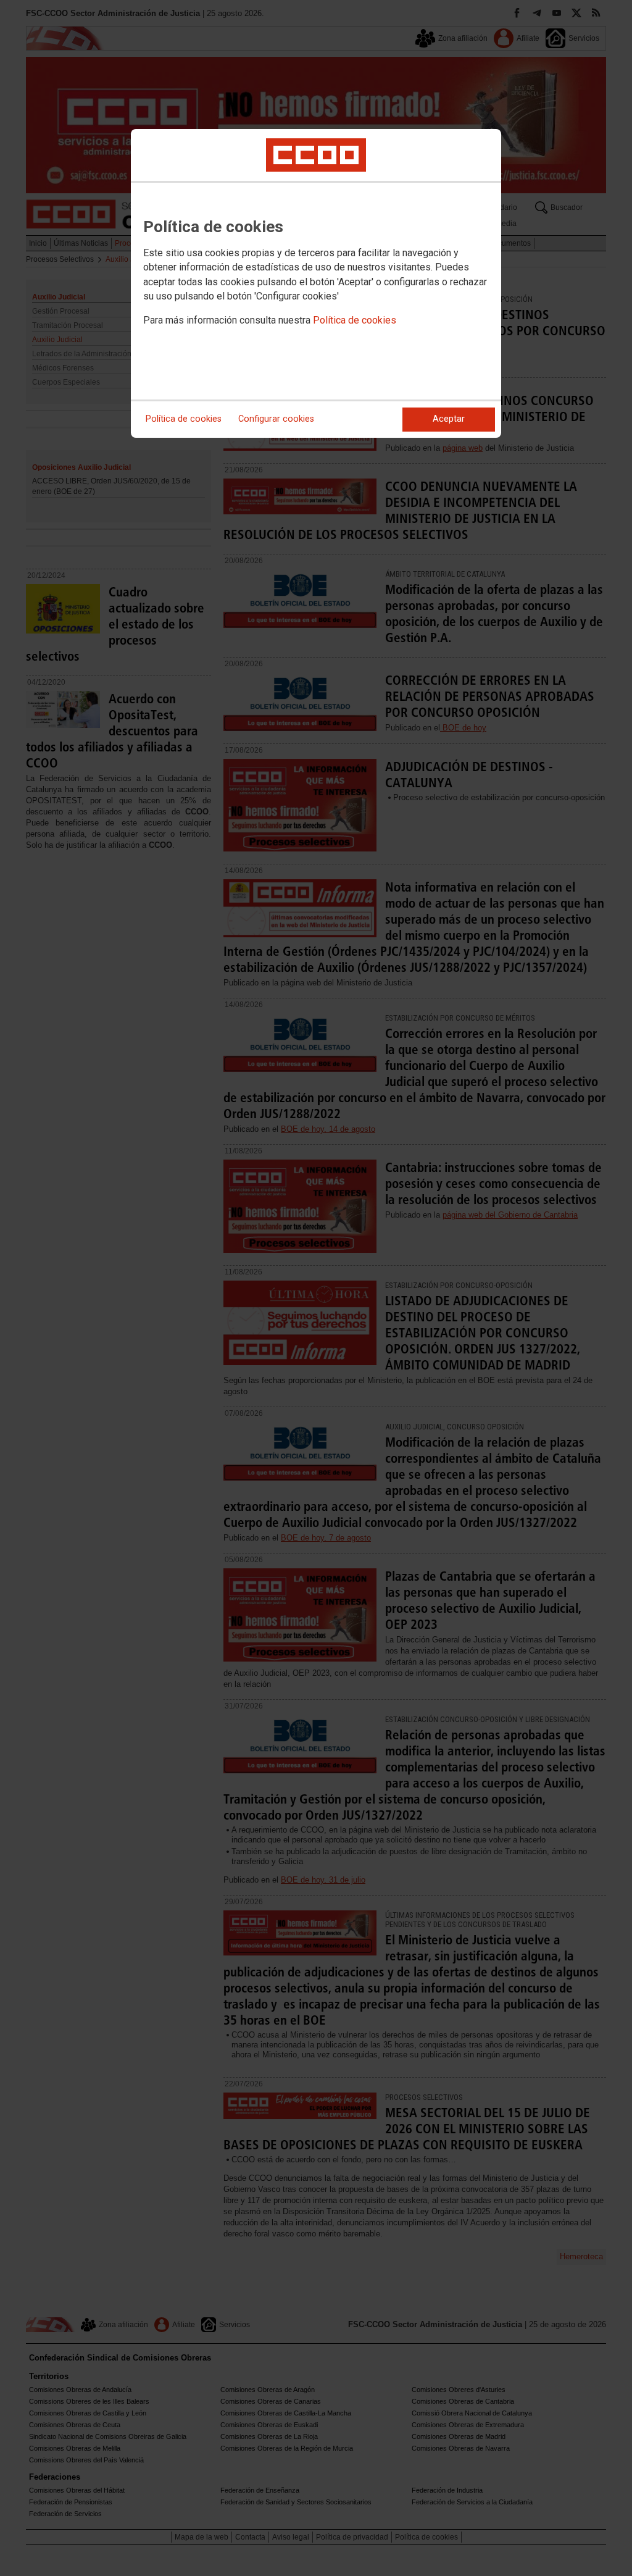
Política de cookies (355, 320)
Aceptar (449, 419)
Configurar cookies (276, 419)
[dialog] (316, 283)
